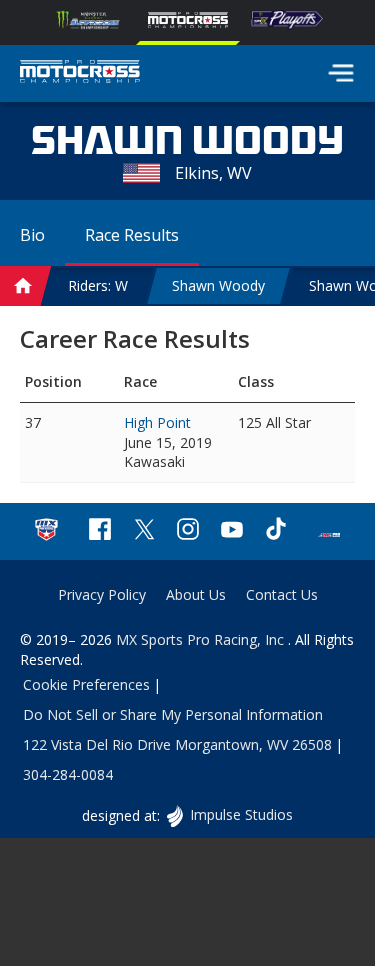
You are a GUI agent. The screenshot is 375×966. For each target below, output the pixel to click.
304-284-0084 (68, 774)
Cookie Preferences (86, 684)
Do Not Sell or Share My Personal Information (173, 714)
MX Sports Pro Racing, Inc (202, 639)
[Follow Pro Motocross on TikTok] (276, 531)
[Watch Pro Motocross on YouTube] (232, 531)
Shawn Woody (218, 285)
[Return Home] (80, 74)
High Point (157, 422)
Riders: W (98, 285)
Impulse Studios (241, 814)
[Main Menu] (341, 73)
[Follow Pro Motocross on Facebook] (100, 531)
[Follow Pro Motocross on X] (144, 531)
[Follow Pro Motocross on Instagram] (188, 531)
